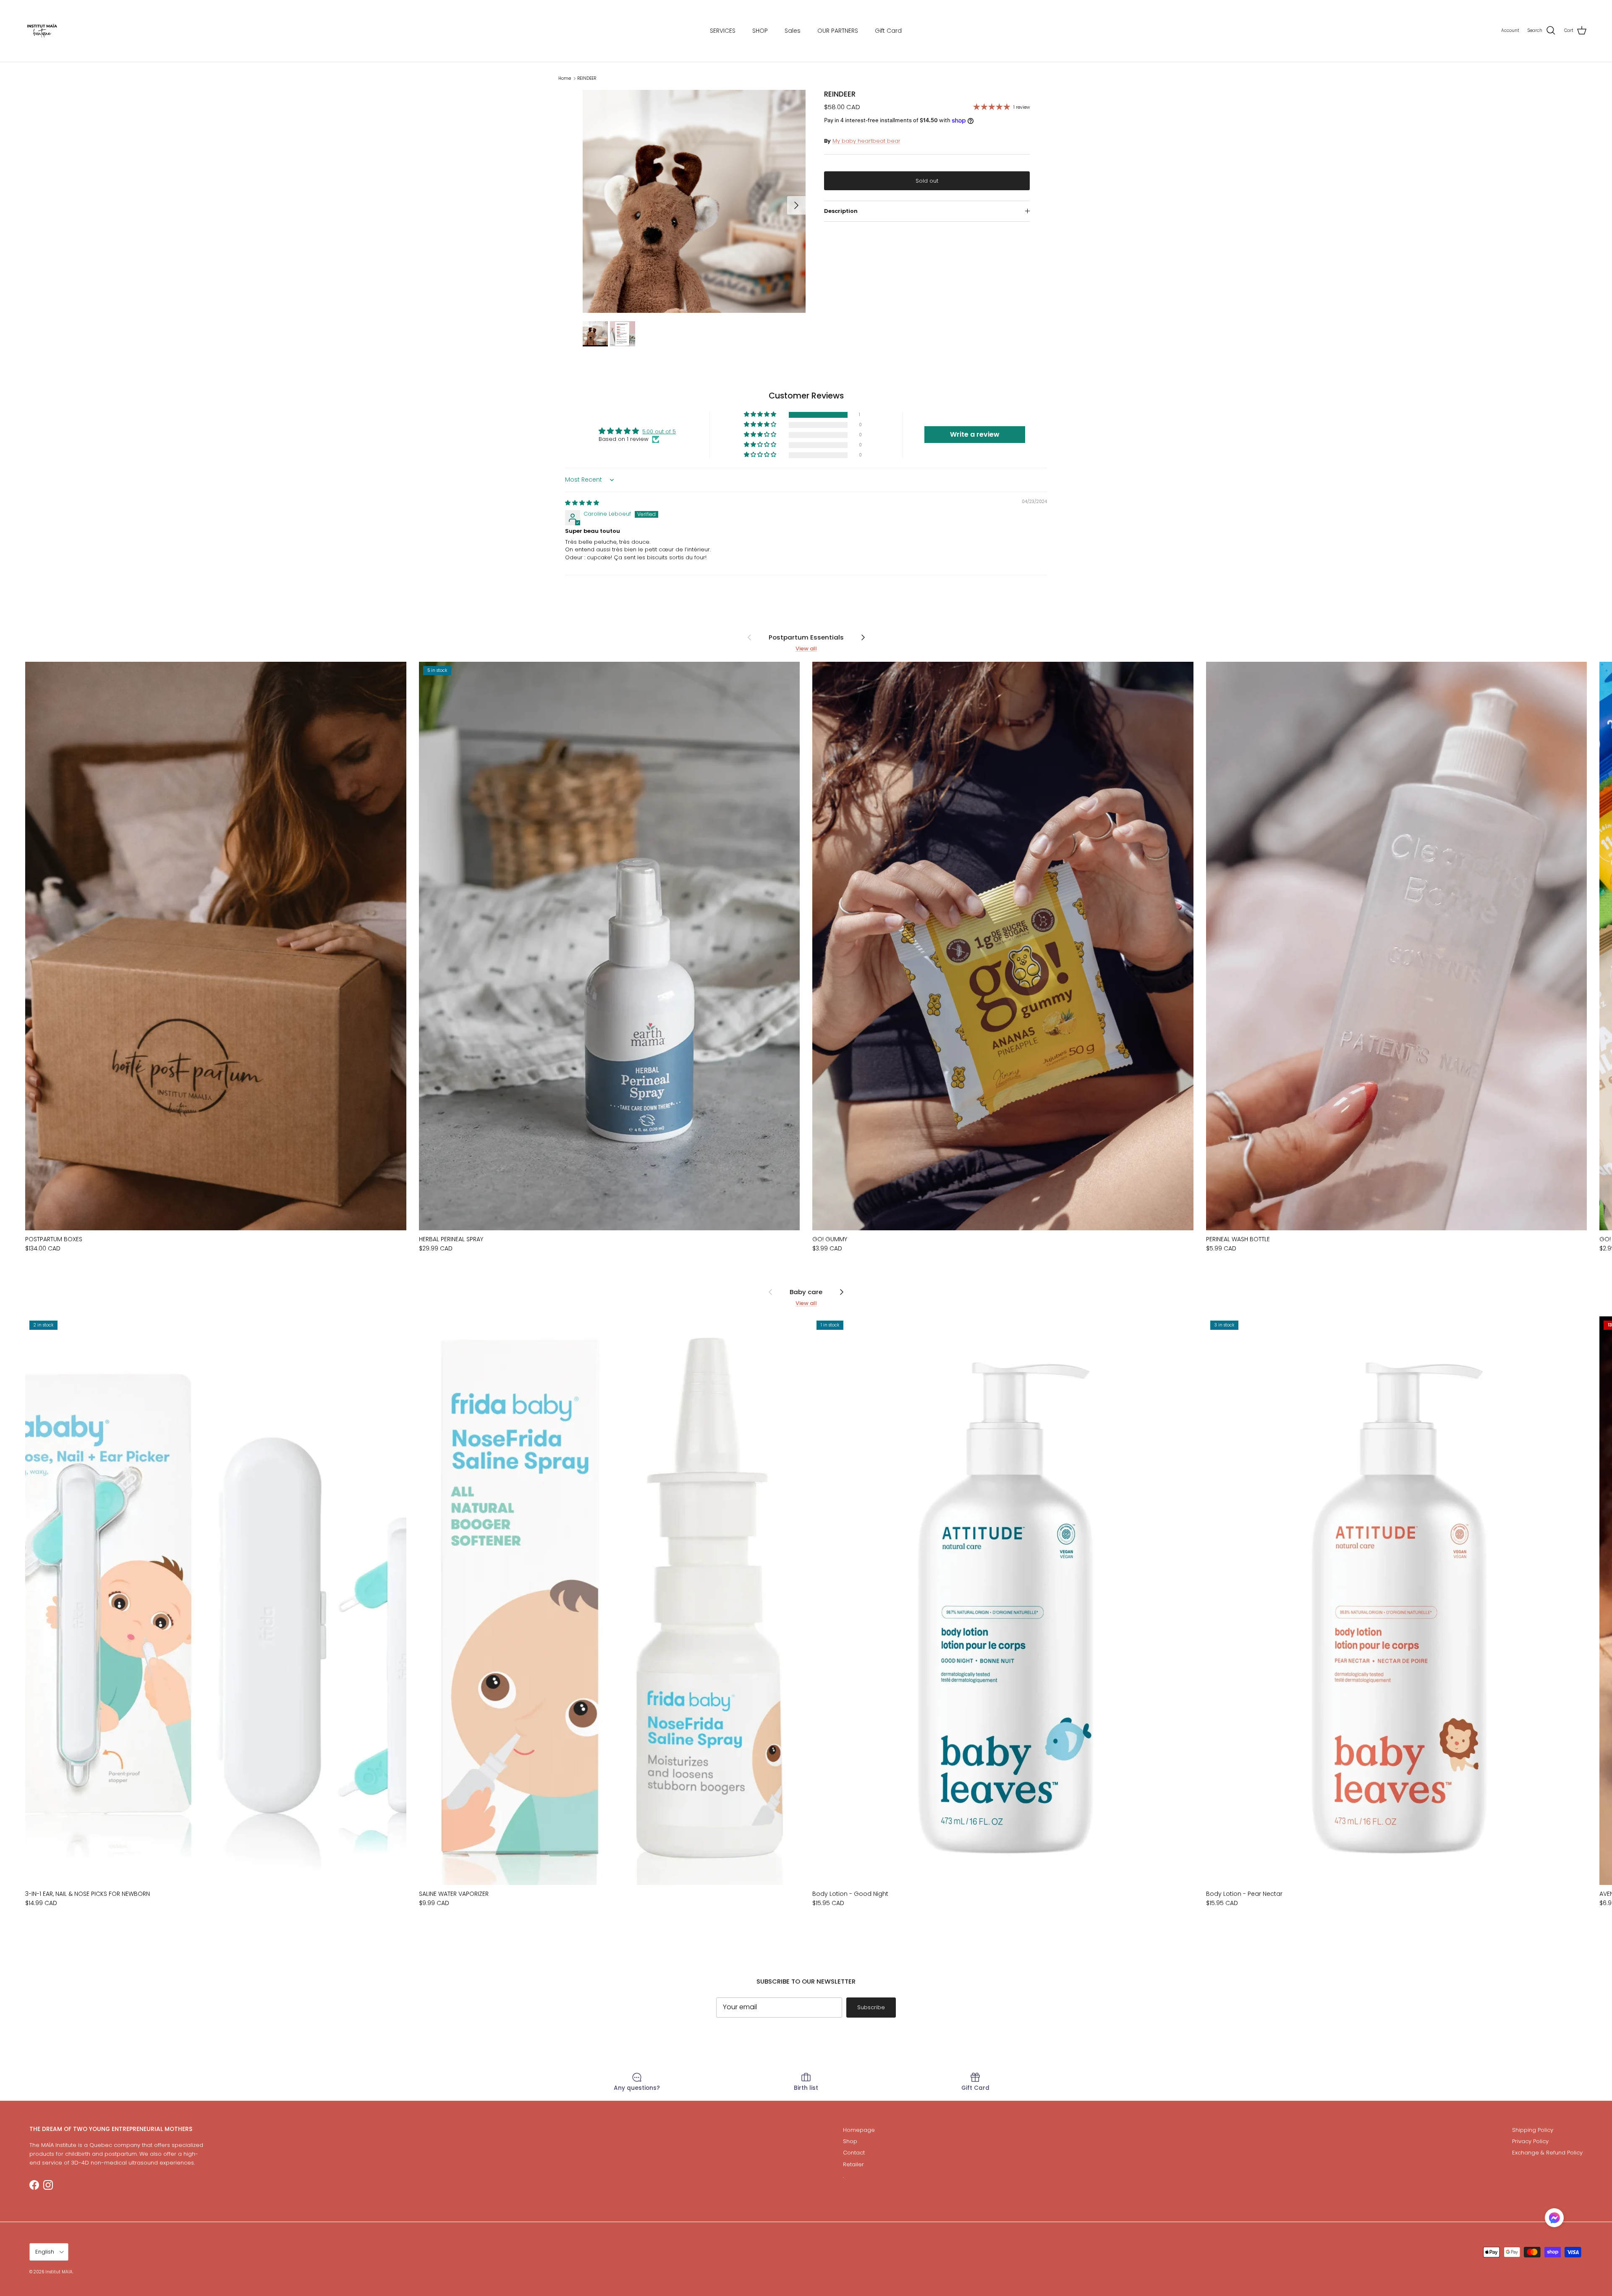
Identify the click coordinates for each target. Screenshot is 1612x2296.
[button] (761, 415)
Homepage (859, 2130)
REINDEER (587, 78)
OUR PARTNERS (838, 31)
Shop (850, 2141)
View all (806, 649)
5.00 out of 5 (659, 431)
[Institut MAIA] (42, 31)
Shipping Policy (1533, 2130)
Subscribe (871, 2007)
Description (841, 211)
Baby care (806, 1291)
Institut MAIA (59, 2272)
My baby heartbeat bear (866, 141)
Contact (854, 2153)
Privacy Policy (1530, 2141)
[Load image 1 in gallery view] (694, 201)
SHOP (760, 31)
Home (565, 78)
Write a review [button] (975, 434)
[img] (582, 503)
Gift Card (888, 31)
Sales (793, 31)
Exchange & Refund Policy (1547, 2153)
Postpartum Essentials (806, 637)
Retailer (853, 2164)
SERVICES (723, 31)
